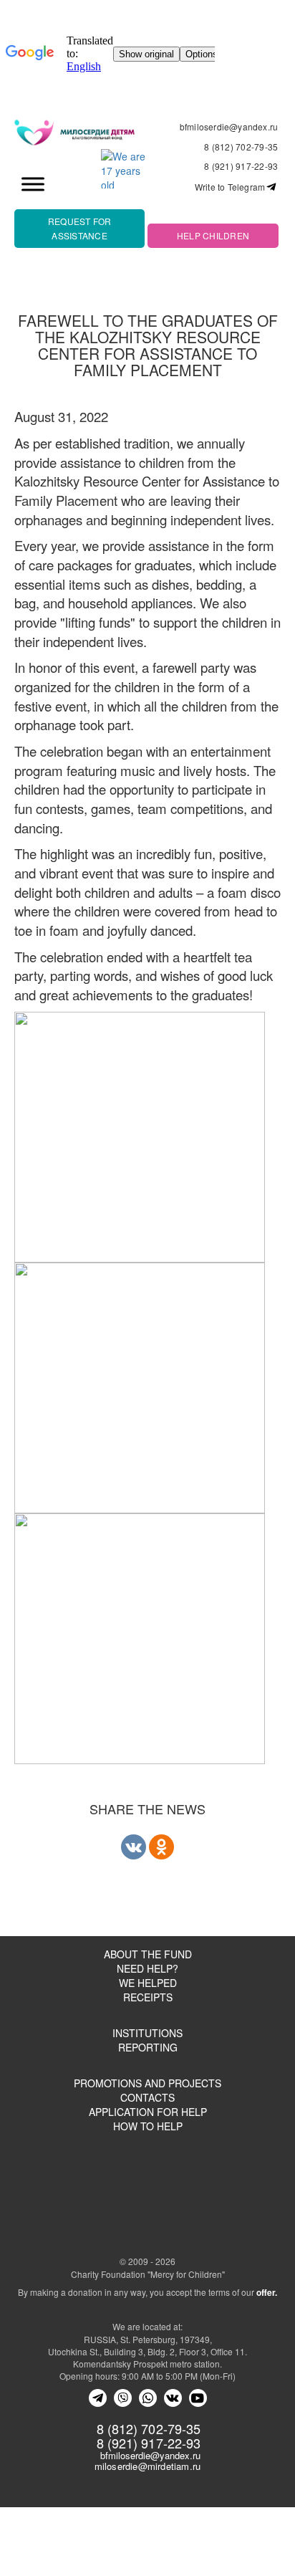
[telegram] (98, 2398)
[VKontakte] (173, 2398)
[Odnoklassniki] (161, 1847)
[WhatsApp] (148, 2398)
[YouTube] (198, 2398)
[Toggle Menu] (33, 184)
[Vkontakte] (134, 1847)
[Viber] (123, 2398)
